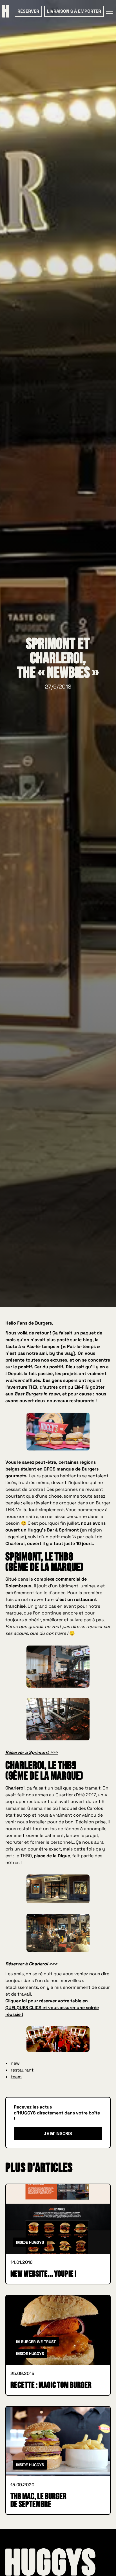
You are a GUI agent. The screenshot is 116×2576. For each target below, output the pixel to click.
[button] (108, 11)
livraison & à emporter (74, 11)
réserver (28, 11)
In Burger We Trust (36, 2342)
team (16, 2077)
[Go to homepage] (50, 2562)
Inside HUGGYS (30, 2242)
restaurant (22, 2070)
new (15, 2063)
